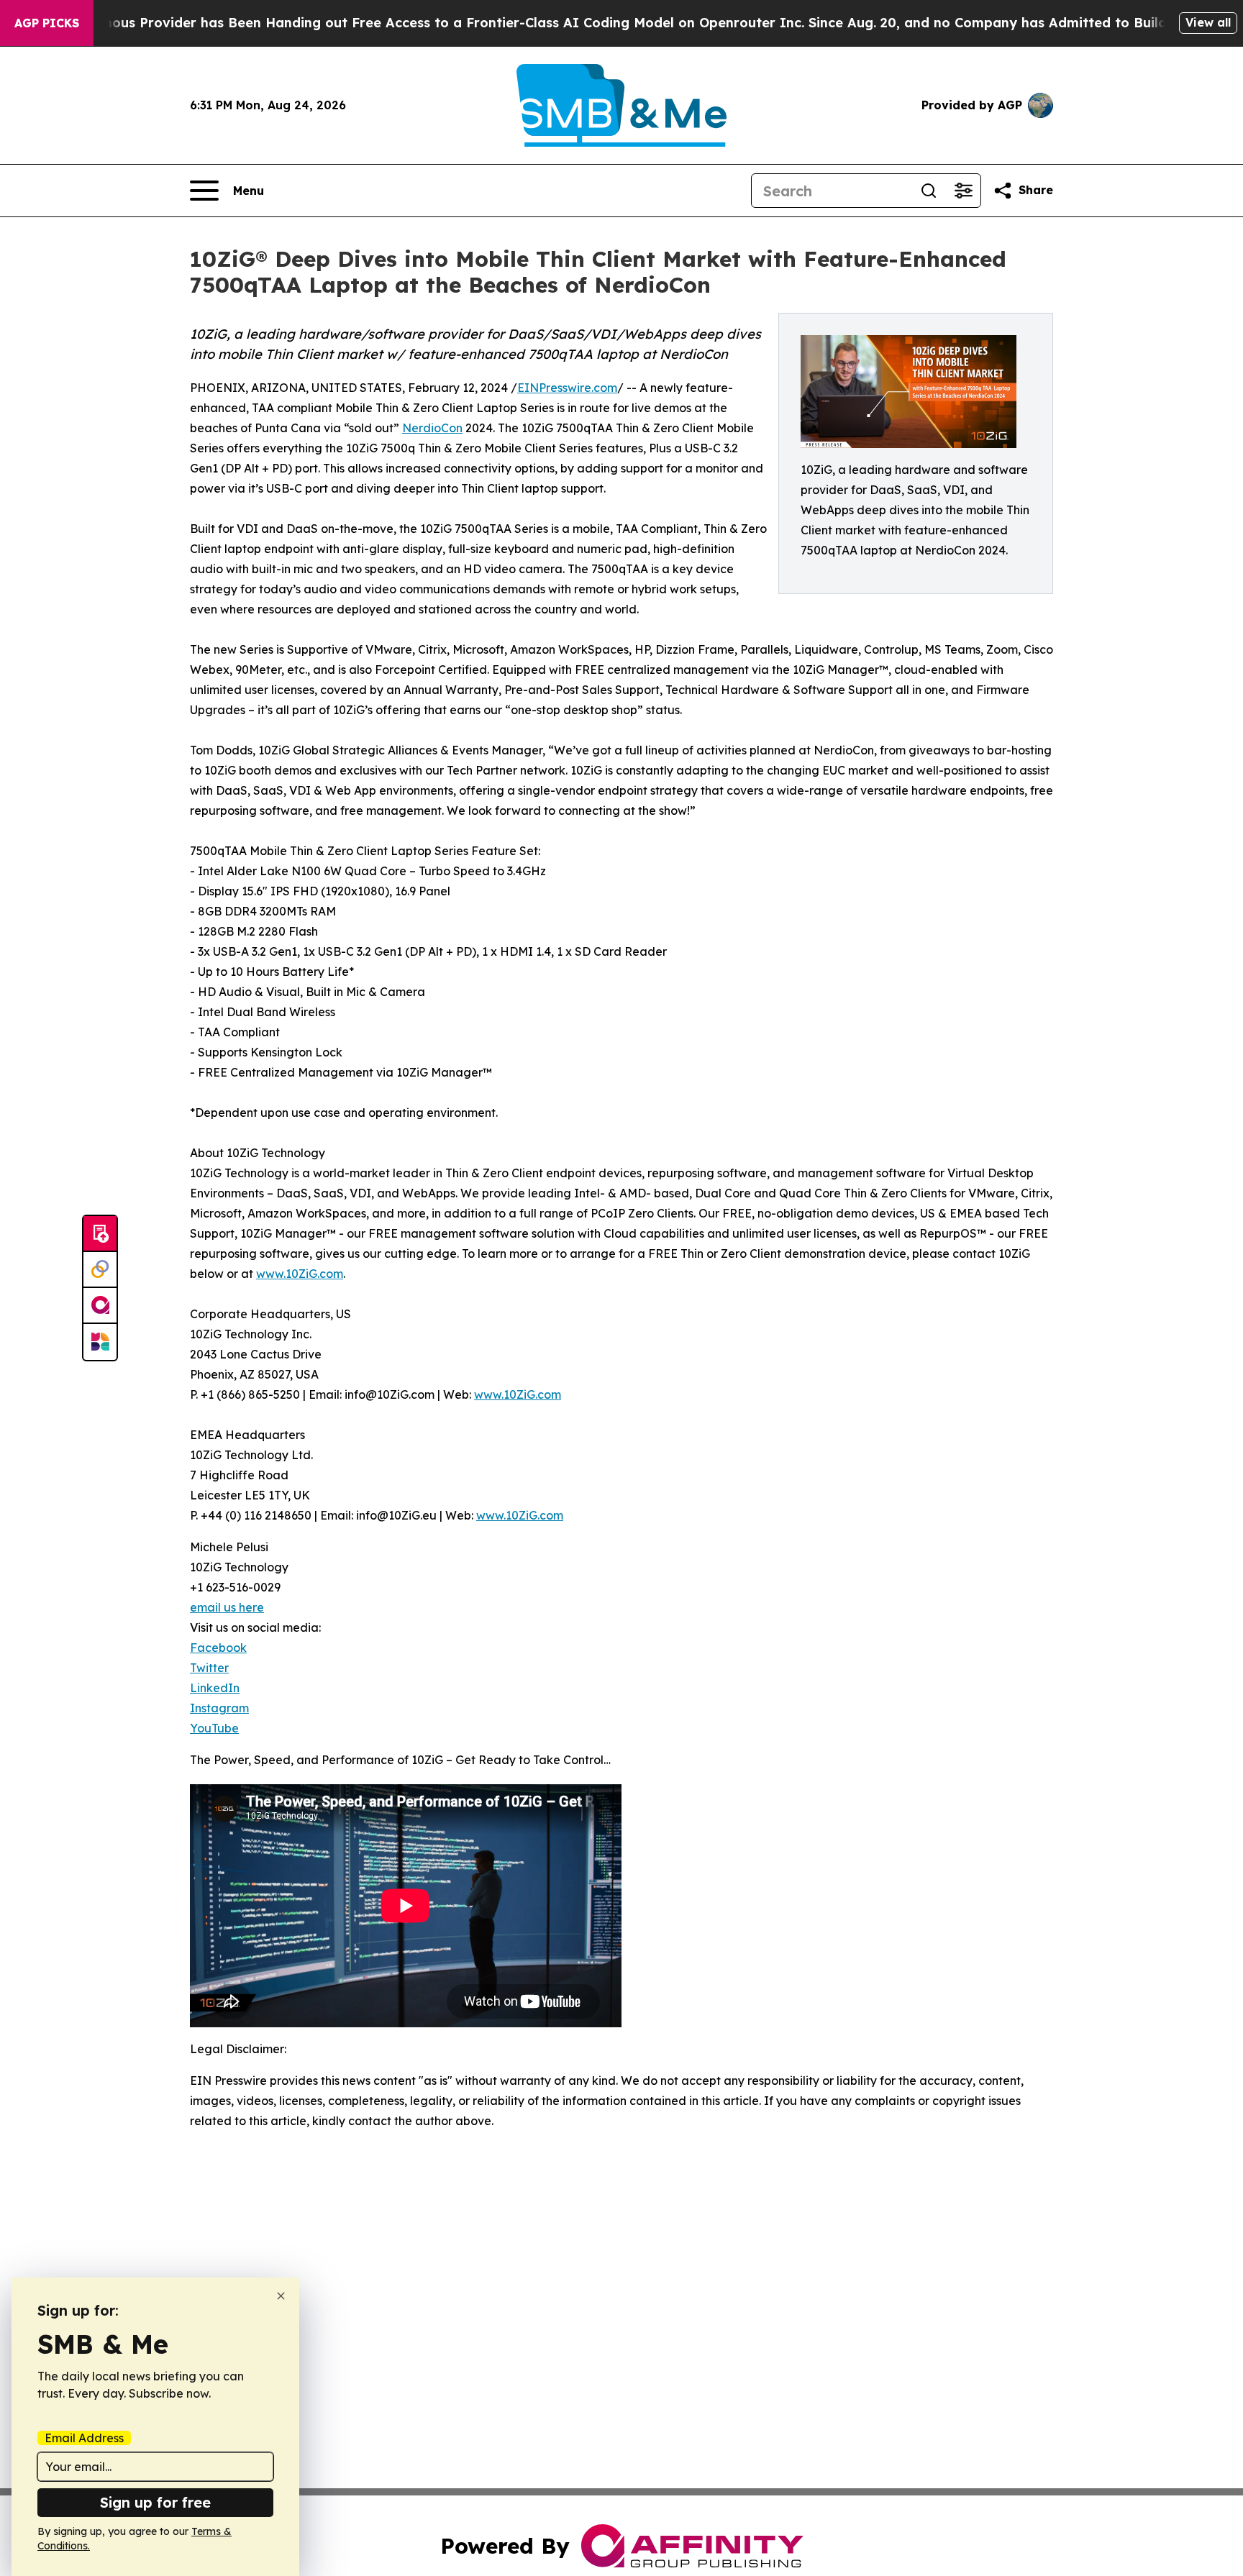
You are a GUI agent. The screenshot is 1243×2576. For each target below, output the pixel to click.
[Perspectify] (100, 1270)
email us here (227, 1607)
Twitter (209, 1668)
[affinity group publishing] (100, 1306)
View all (1208, 22)
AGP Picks (47, 23)
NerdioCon (432, 428)
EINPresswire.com (567, 388)
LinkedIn (215, 1688)
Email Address (84, 2438)
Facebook (218, 1648)
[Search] (929, 191)
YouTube (214, 1728)
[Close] (281, 2296)
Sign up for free (155, 2502)
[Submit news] (100, 1234)
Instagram (219, 1708)
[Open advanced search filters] (963, 191)
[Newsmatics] (100, 1342)
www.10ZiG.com (300, 1274)
